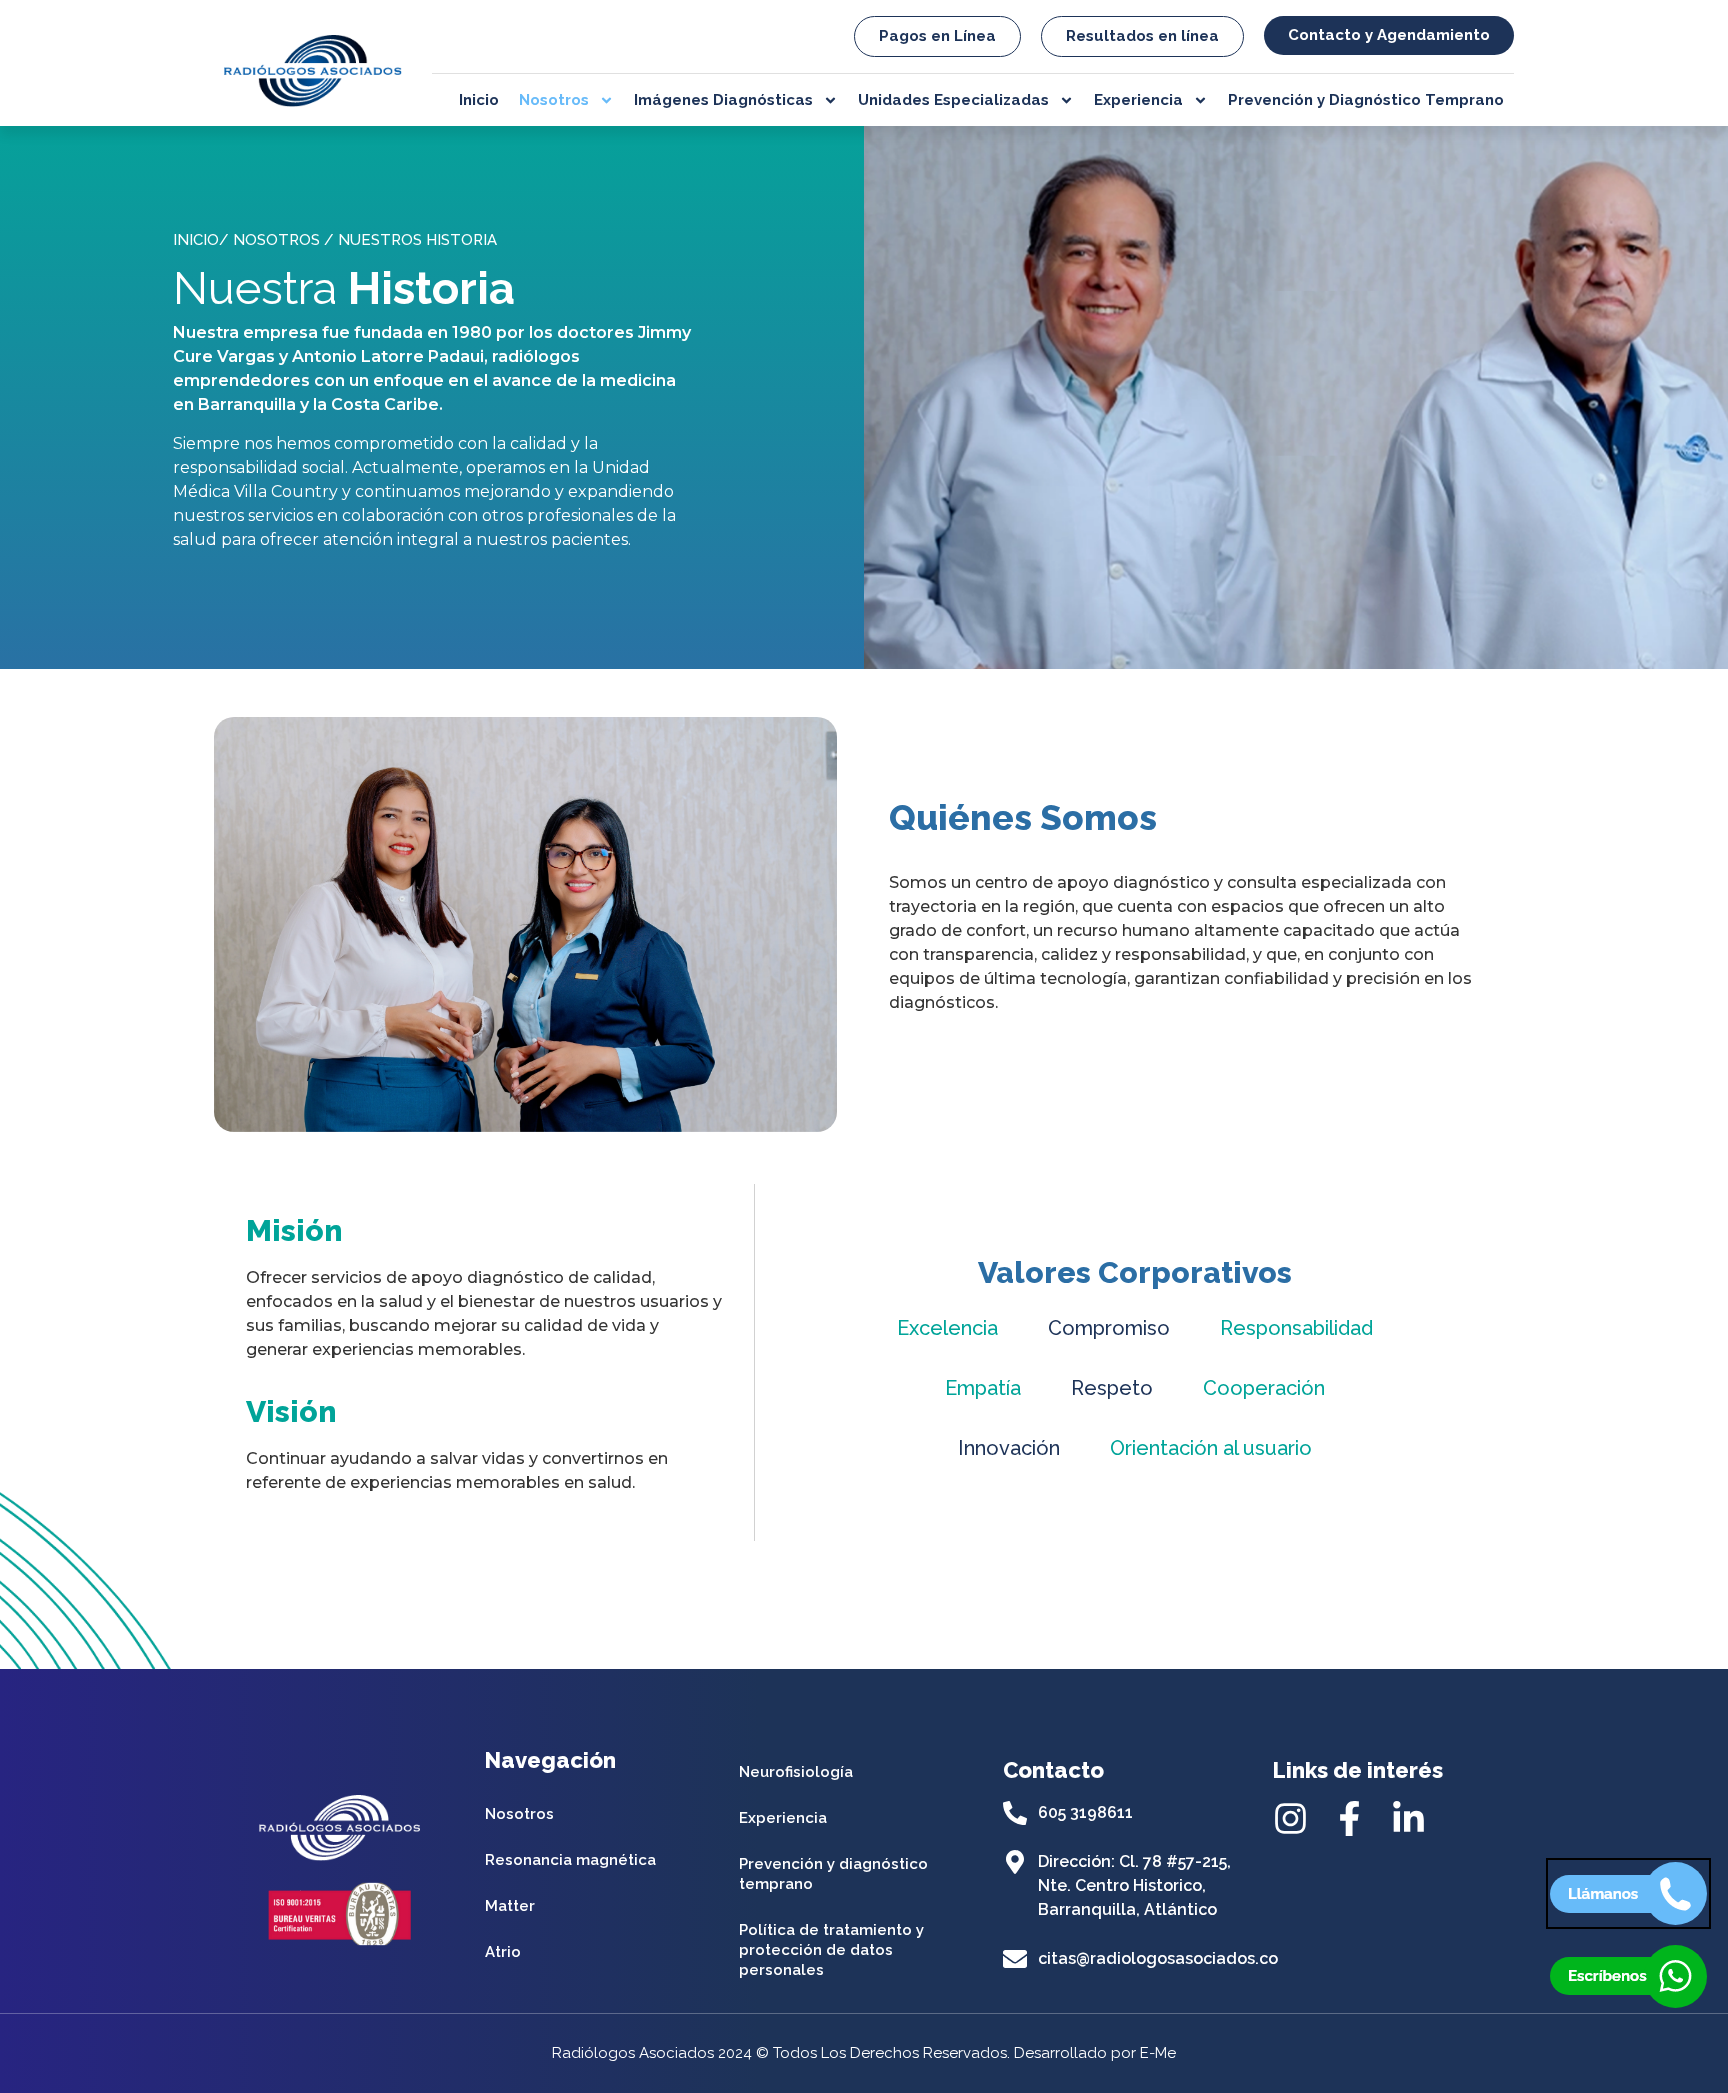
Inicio (479, 100)
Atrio (503, 1952)
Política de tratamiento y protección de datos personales (831, 1950)
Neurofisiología (796, 1772)
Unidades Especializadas (953, 100)
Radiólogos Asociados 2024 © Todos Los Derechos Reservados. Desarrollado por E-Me (864, 2053)
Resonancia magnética (570, 1860)
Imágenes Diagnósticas (723, 100)
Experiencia (1138, 100)
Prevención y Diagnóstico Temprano (1366, 100)
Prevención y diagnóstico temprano (833, 1874)
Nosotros (554, 100)
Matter (510, 1906)
